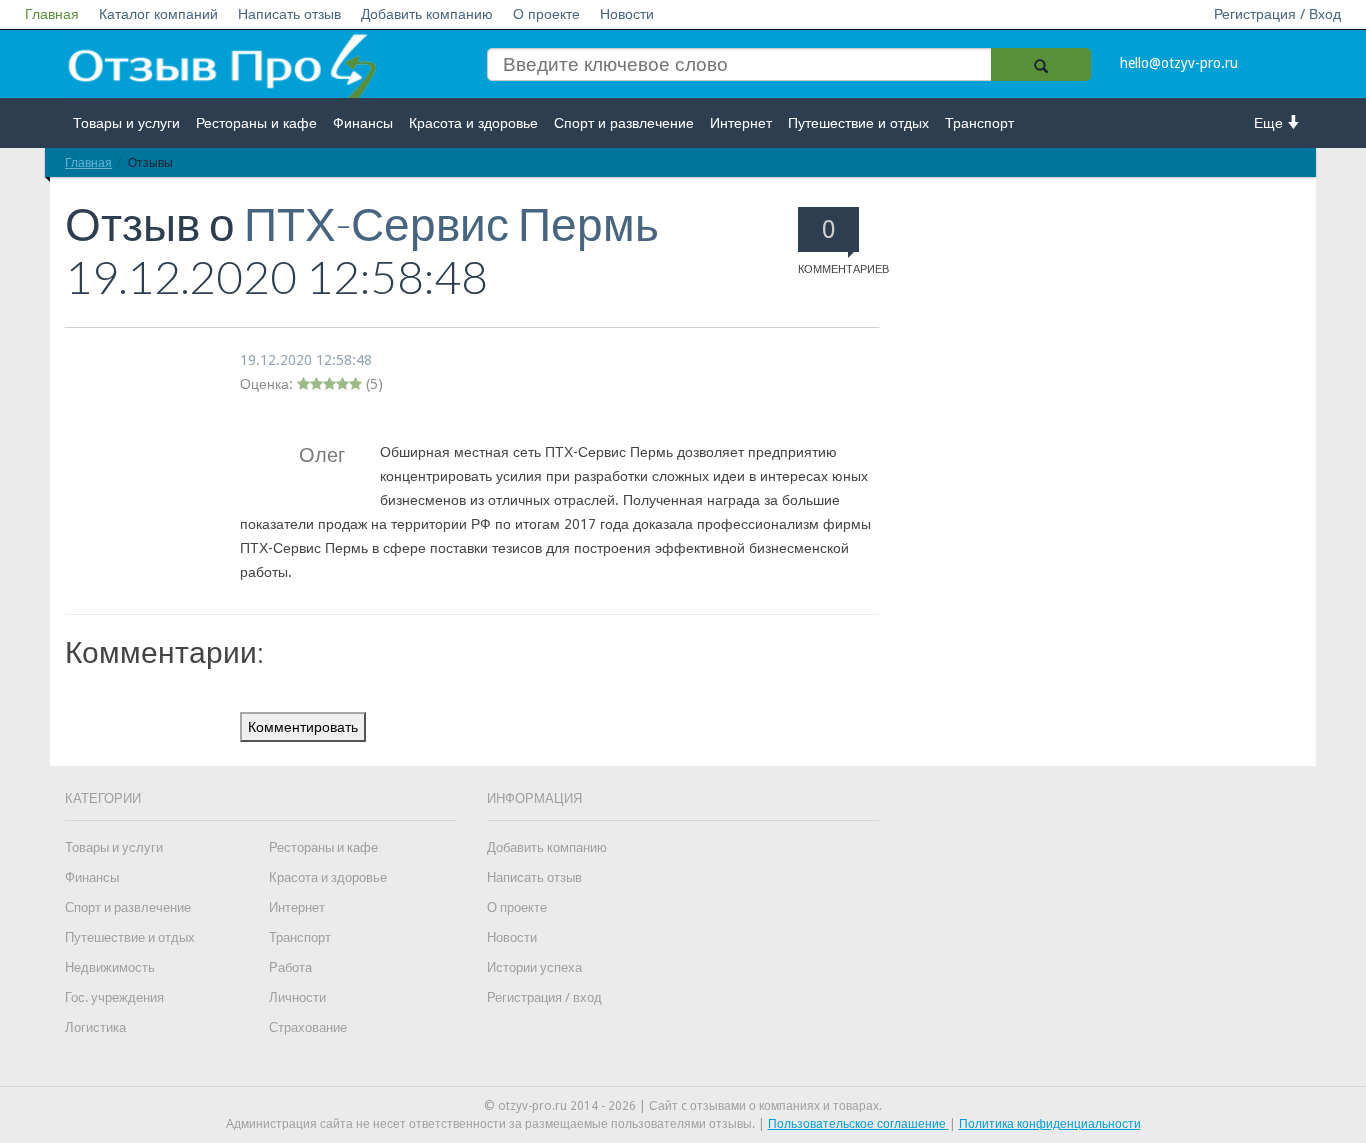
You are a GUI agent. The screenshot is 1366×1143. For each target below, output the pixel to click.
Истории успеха (534, 967)
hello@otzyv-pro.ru (1179, 63)
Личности (297, 997)
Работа (290, 967)
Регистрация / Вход (1277, 14)
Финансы (363, 123)
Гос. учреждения (114, 997)
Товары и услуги (126, 123)
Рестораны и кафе (256, 123)
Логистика (95, 1027)
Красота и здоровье (473, 123)
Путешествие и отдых (858, 123)
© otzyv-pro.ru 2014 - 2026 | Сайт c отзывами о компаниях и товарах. (683, 1106)
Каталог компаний (158, 14)
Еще (1270, 123)
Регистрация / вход (544, 997)
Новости (627, 14)
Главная (52, 14)
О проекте (546, 14)
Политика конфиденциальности (1050, 1124)
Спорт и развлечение (624, 123)
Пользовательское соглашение (858, 1124)
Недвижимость (110, 967)
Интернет (741, 123)
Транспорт (979, 123)
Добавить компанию (427, 14)
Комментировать (303, 727)
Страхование (308, 1027)
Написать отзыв (289, 14)
